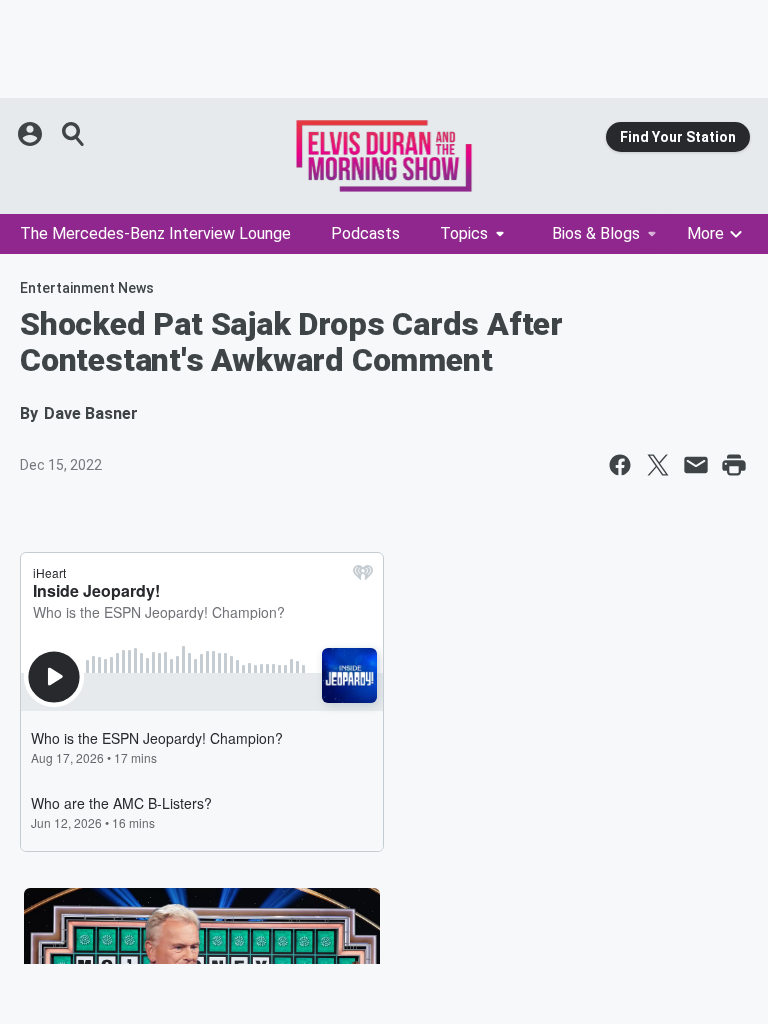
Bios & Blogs (596, 233)
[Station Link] (384, 156)
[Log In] (32, 134)
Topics (464, 233)
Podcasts (365, 233)
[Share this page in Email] (696, 465)
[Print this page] (734, 465)
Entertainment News (87, 288)
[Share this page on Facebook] (620, 465)
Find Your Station (678, 137)
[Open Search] (74, 134)
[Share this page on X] (658, 465)
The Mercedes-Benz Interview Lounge (155, 233)
